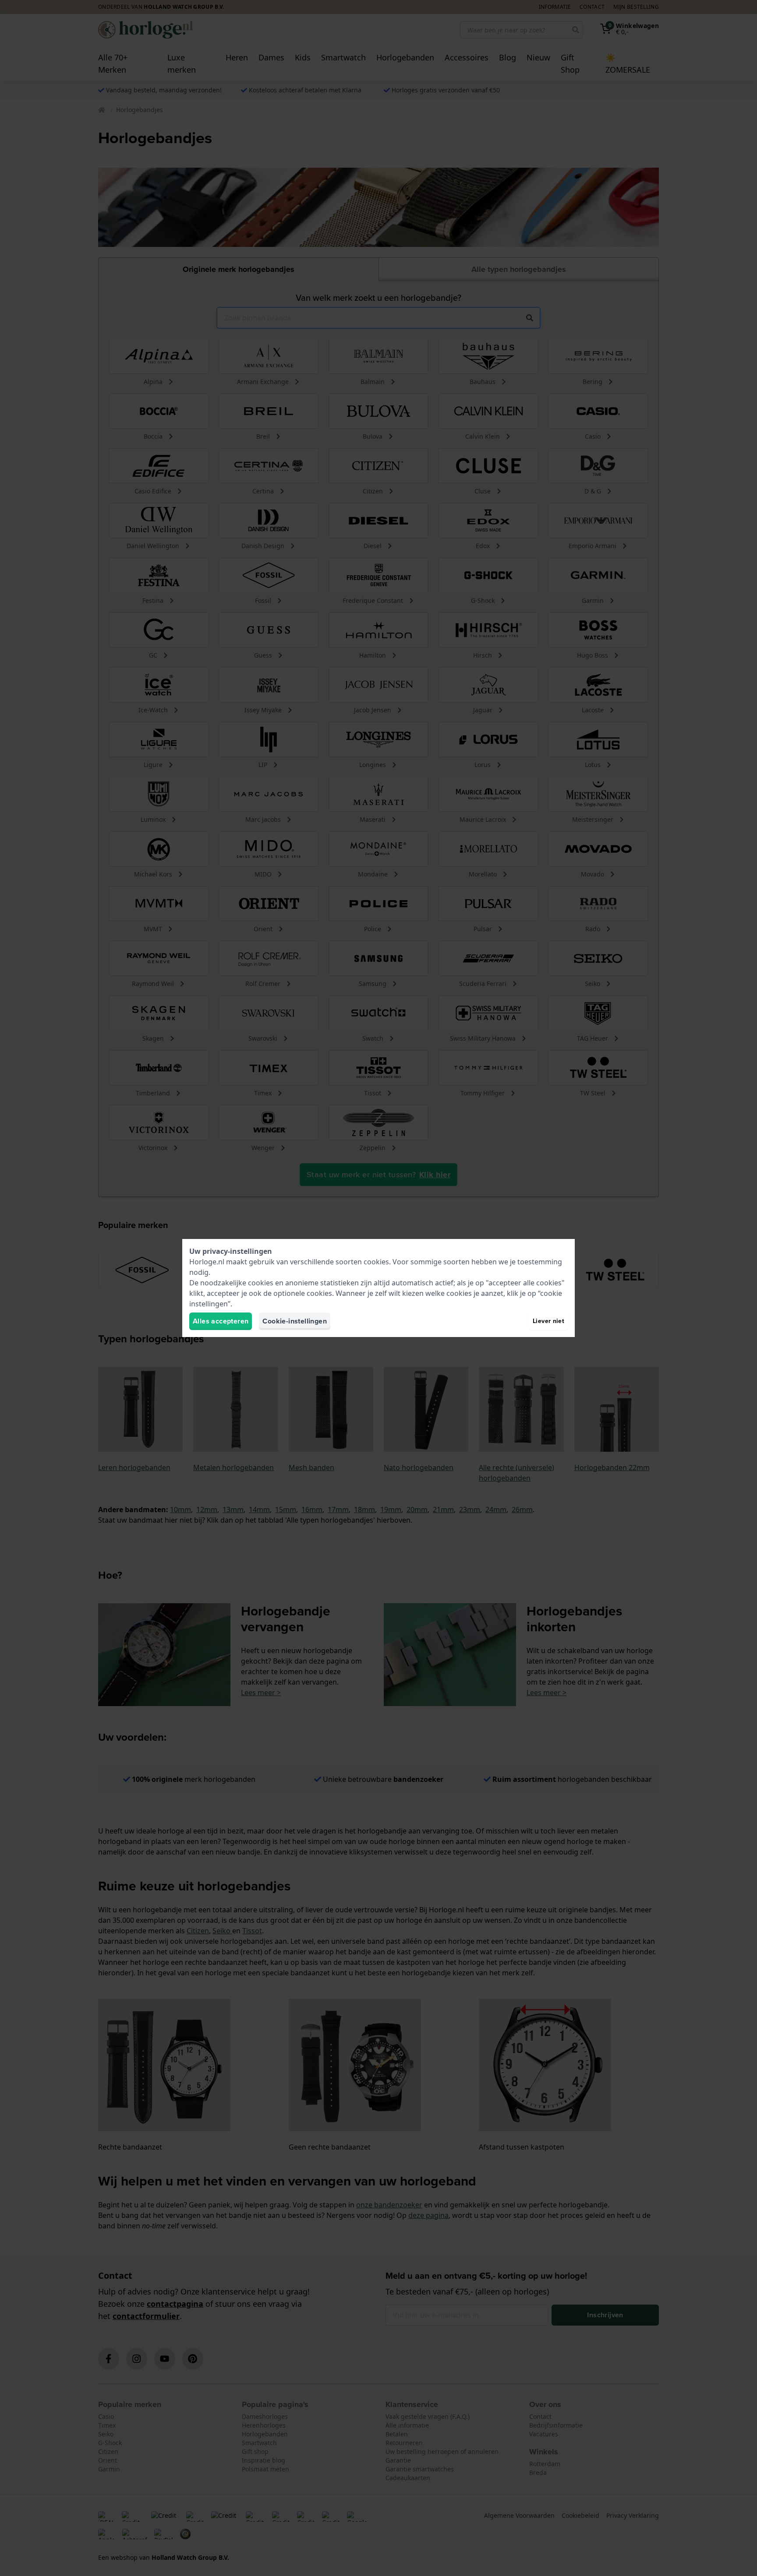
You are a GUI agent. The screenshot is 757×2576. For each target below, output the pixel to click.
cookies (376, 1262)
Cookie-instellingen (295, 1321)
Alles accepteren (221, 1321)
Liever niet (548, 1321)
